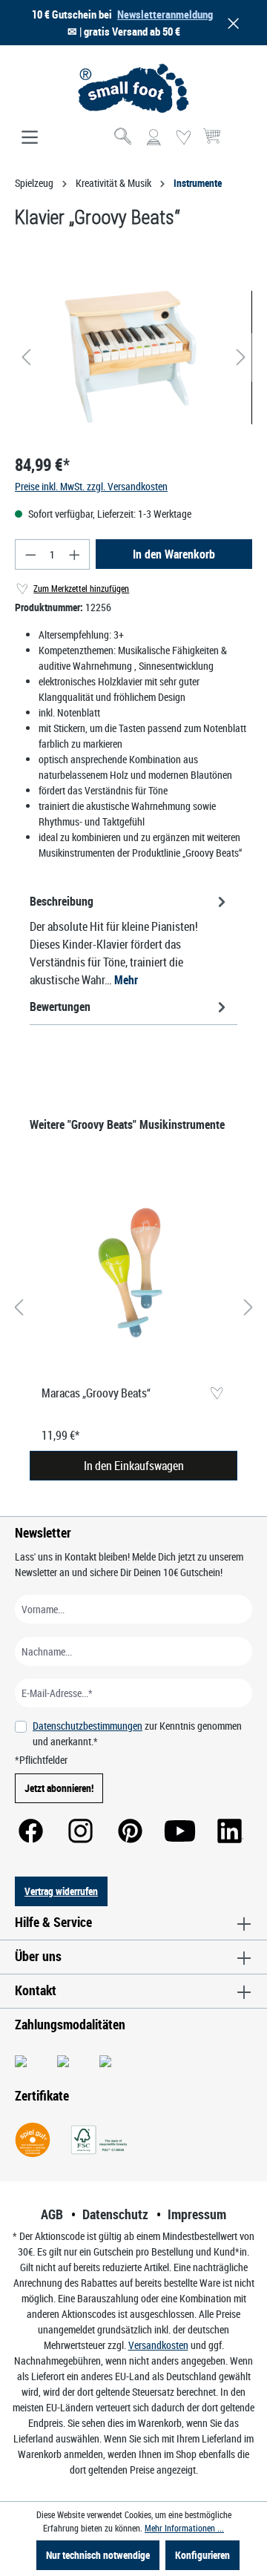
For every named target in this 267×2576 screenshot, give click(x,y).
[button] (231, 23)
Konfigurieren (202, 2555)
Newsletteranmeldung (165, 14)
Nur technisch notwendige (98, 2555)
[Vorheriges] (26, 357)
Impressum (197, 2214)
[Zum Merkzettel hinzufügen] (216, 1394)
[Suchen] (124, 138)
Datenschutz (115, 2214)
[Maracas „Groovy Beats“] (133, 1274)
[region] (133, 357)
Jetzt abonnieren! (59, 1788)
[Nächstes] (241, 357)
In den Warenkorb (174, 554)
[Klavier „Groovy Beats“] (133, 357)
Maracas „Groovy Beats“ (96, 1393)
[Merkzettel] (183, 138)
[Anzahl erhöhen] (75, 554)
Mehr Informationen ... (184, 2528)
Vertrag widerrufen (61, 1891)
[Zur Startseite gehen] (133, 88)
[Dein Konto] (154, 138)
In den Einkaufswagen (134, 1466)
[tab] (130, 940)
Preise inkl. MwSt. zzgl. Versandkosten (91, 486)
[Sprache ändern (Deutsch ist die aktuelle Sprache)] (240, 142)
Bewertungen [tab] (60, 1007)
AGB (52, 2214)
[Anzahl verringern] (30, 554)
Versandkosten (158, 2345)
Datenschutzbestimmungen (88, 1726)
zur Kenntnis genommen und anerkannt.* (137, 1733)
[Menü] (30, 138)
